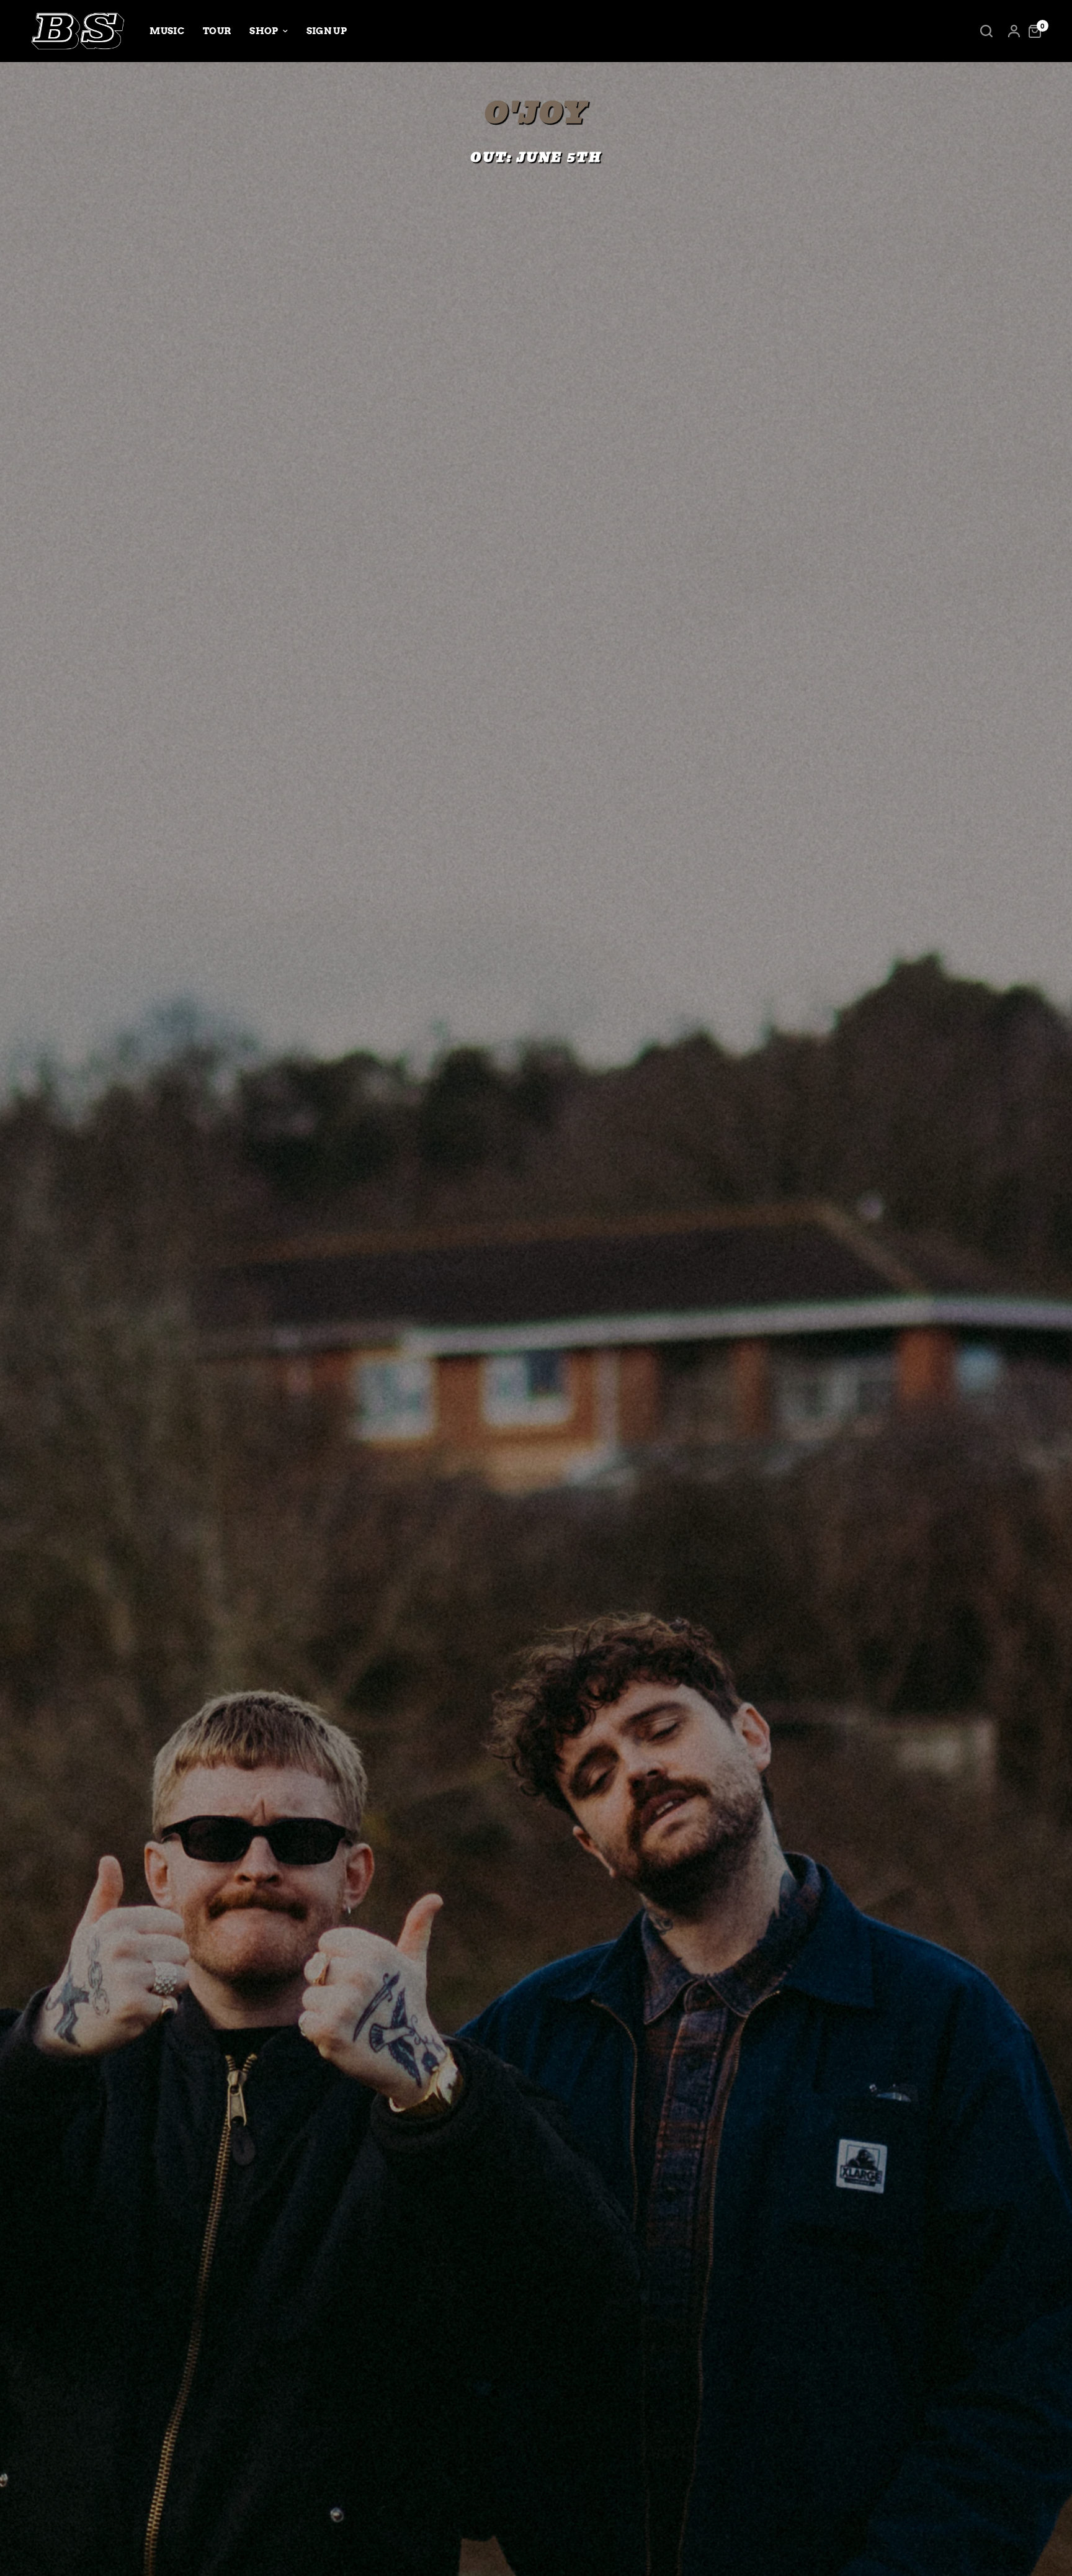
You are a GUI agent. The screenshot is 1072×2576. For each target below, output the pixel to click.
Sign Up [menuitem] (327, 31)
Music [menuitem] (167, 31)
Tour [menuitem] (217, 31)
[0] (1032, 31)
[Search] (986, 31)
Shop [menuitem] (264, 31)
